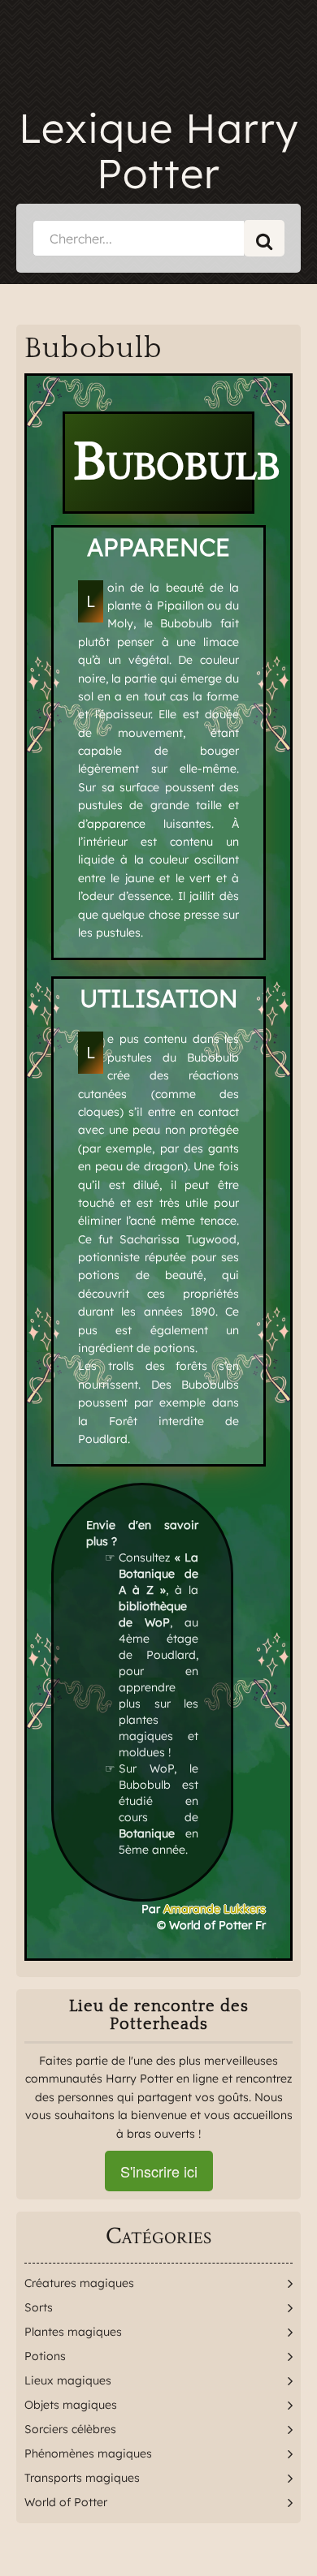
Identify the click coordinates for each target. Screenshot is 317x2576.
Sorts (39, 2307)
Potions (45, 2356)
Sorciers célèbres (70, 2429)
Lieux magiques (68, 2380)
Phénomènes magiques (88, 2453)
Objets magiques (71, 2405)
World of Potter (66, 2502)
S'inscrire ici (159, 2171)
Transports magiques (82, 2478)
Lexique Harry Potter (158, 151)
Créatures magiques (79, 2283)
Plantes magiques (73, 2332)
